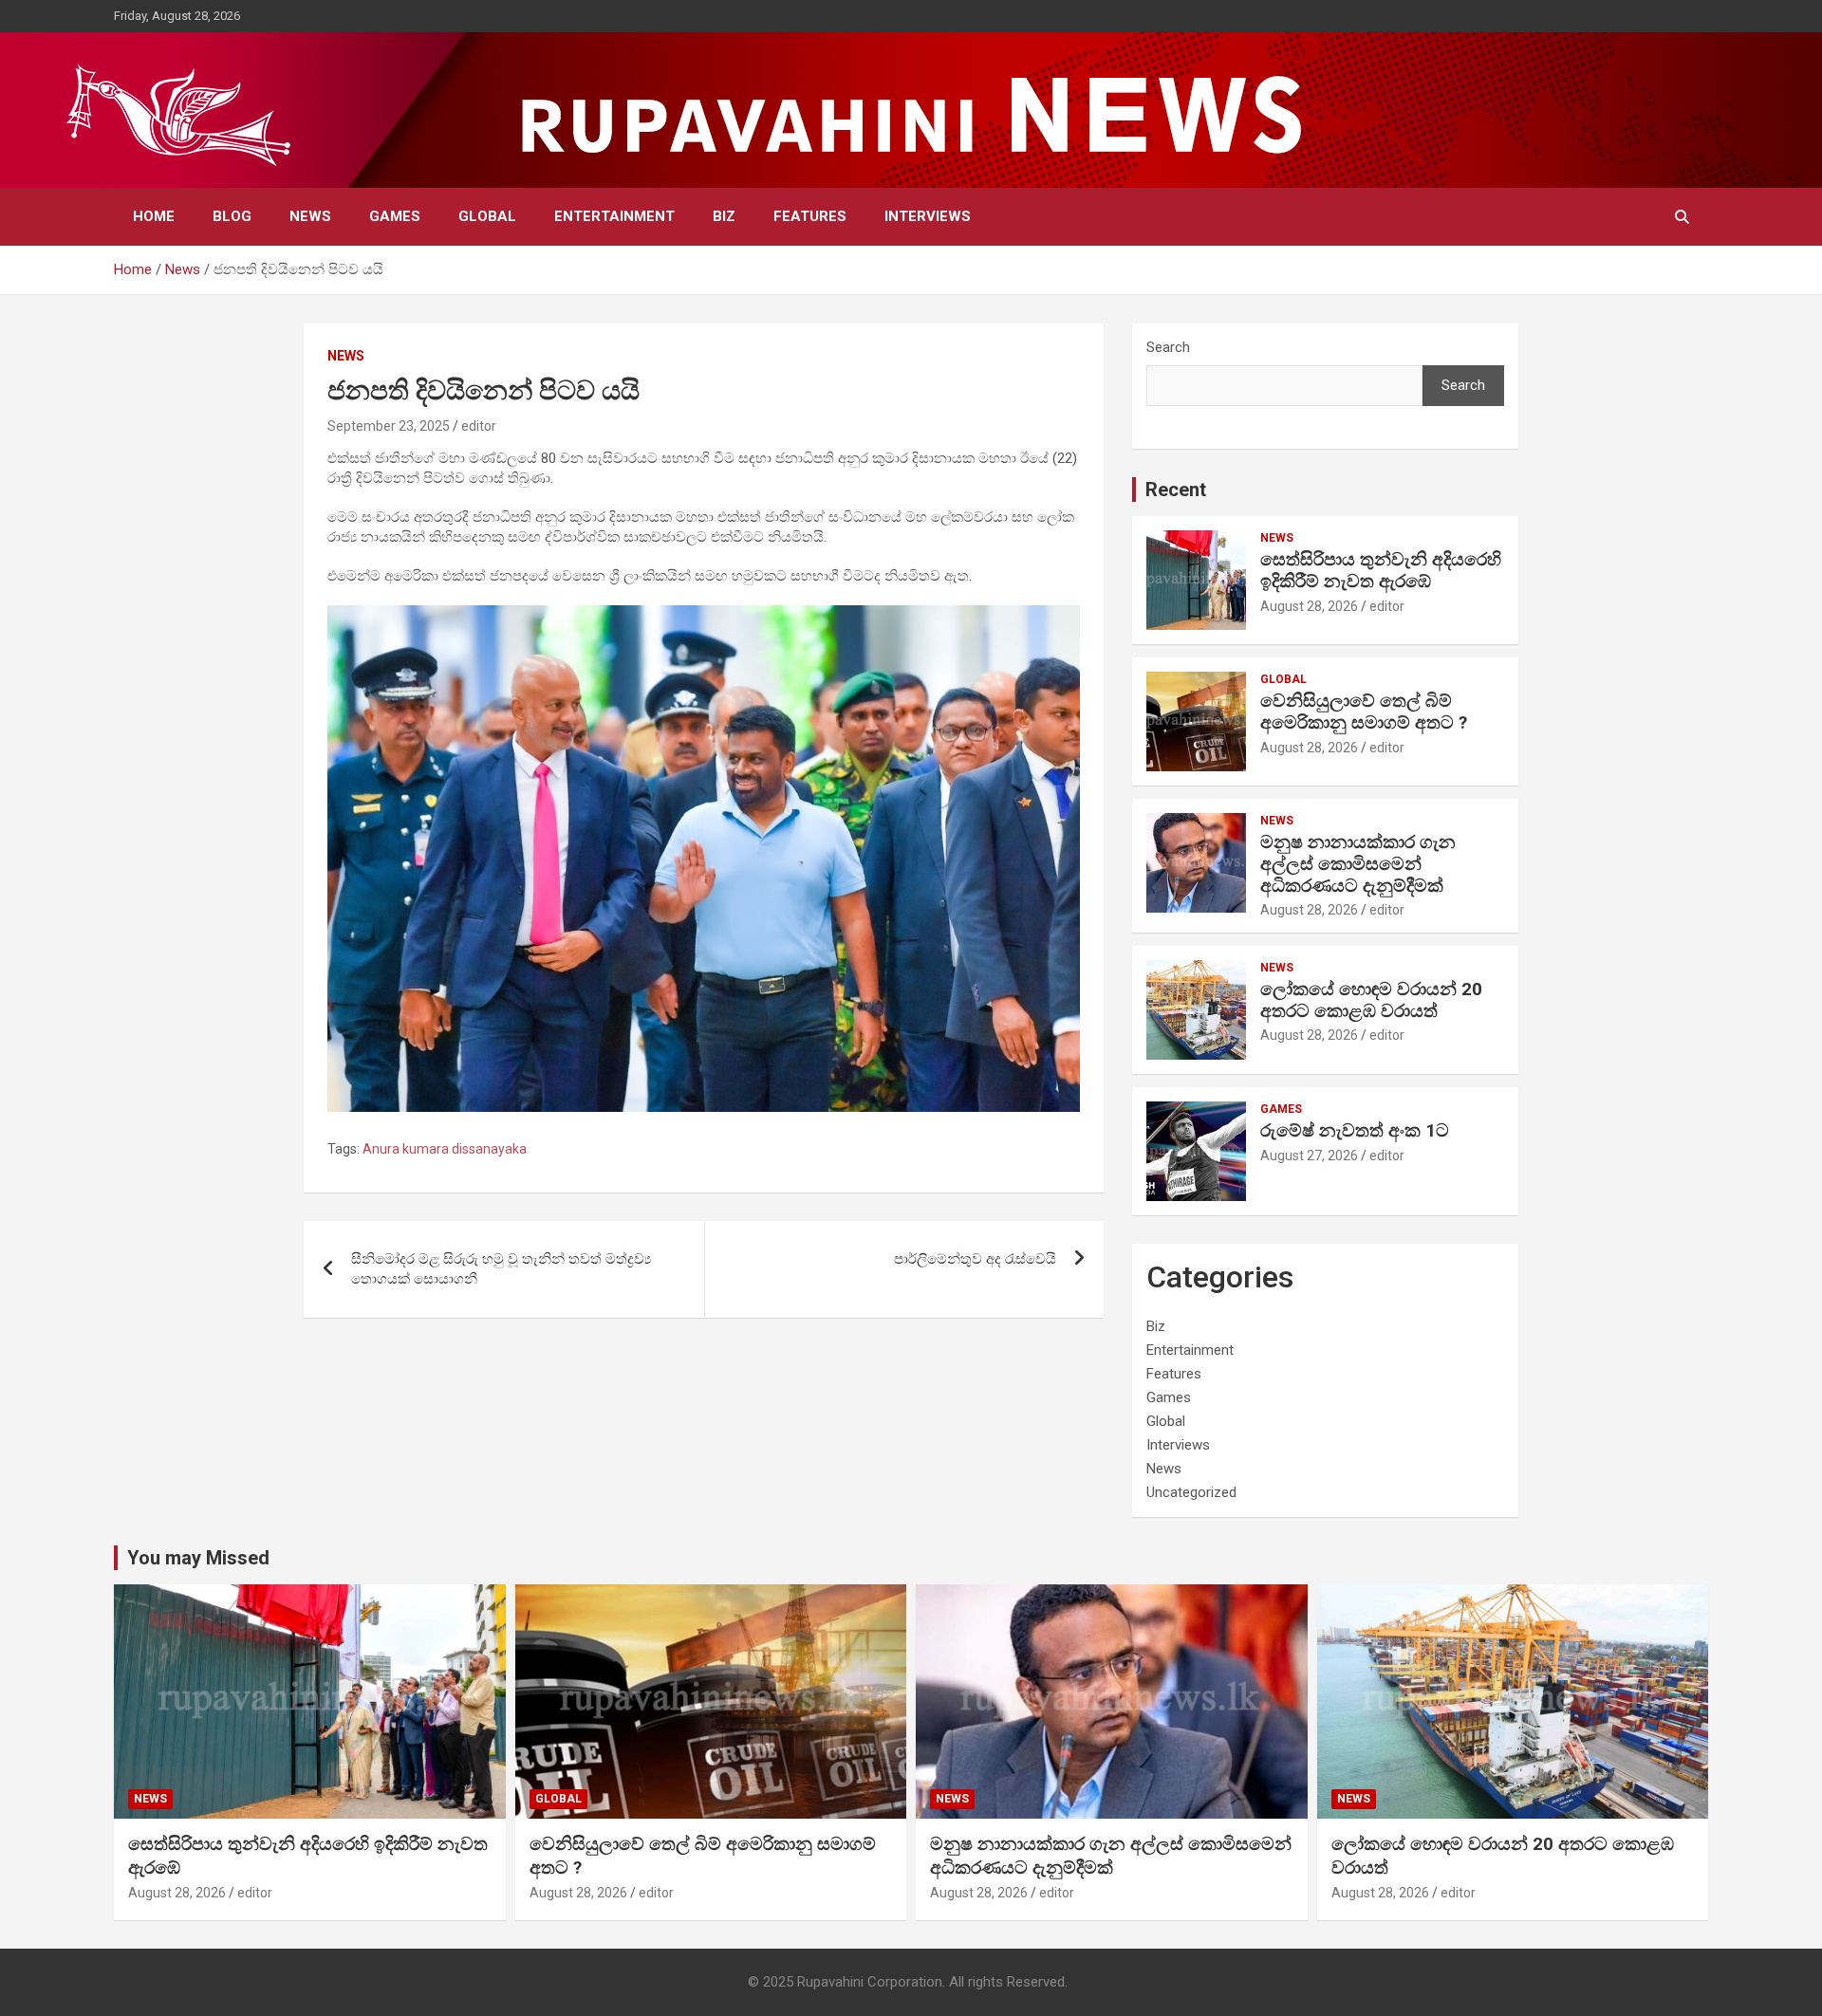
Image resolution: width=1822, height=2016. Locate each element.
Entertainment (614, 216)
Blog (232, 216)
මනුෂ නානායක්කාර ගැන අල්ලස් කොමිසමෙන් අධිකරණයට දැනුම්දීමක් (1358, 864)
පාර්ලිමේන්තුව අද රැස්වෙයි (975, 1259)
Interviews (928, 216)
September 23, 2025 (389, 426)
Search (1168, 347)
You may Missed (198, 1558)
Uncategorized (1191, 1492)
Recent (1176, 490)
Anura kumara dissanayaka (445, 1149)
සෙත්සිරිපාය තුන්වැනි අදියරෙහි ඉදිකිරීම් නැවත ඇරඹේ (1381, 570)
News (310, 216)
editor (479, 426)
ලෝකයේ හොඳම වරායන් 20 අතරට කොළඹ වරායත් (1371, 1000)
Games (395, 216)
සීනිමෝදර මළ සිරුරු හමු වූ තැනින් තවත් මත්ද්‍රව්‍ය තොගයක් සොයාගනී (501, 1269)
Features (810, 216)
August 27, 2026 (1309, 1156)
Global (487, 216)
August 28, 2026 (1309, 606)
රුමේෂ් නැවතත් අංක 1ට (1355, 1130)
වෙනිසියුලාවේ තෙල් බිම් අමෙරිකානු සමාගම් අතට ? (1364, 712)
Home (154, 216)
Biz (724, 216)
